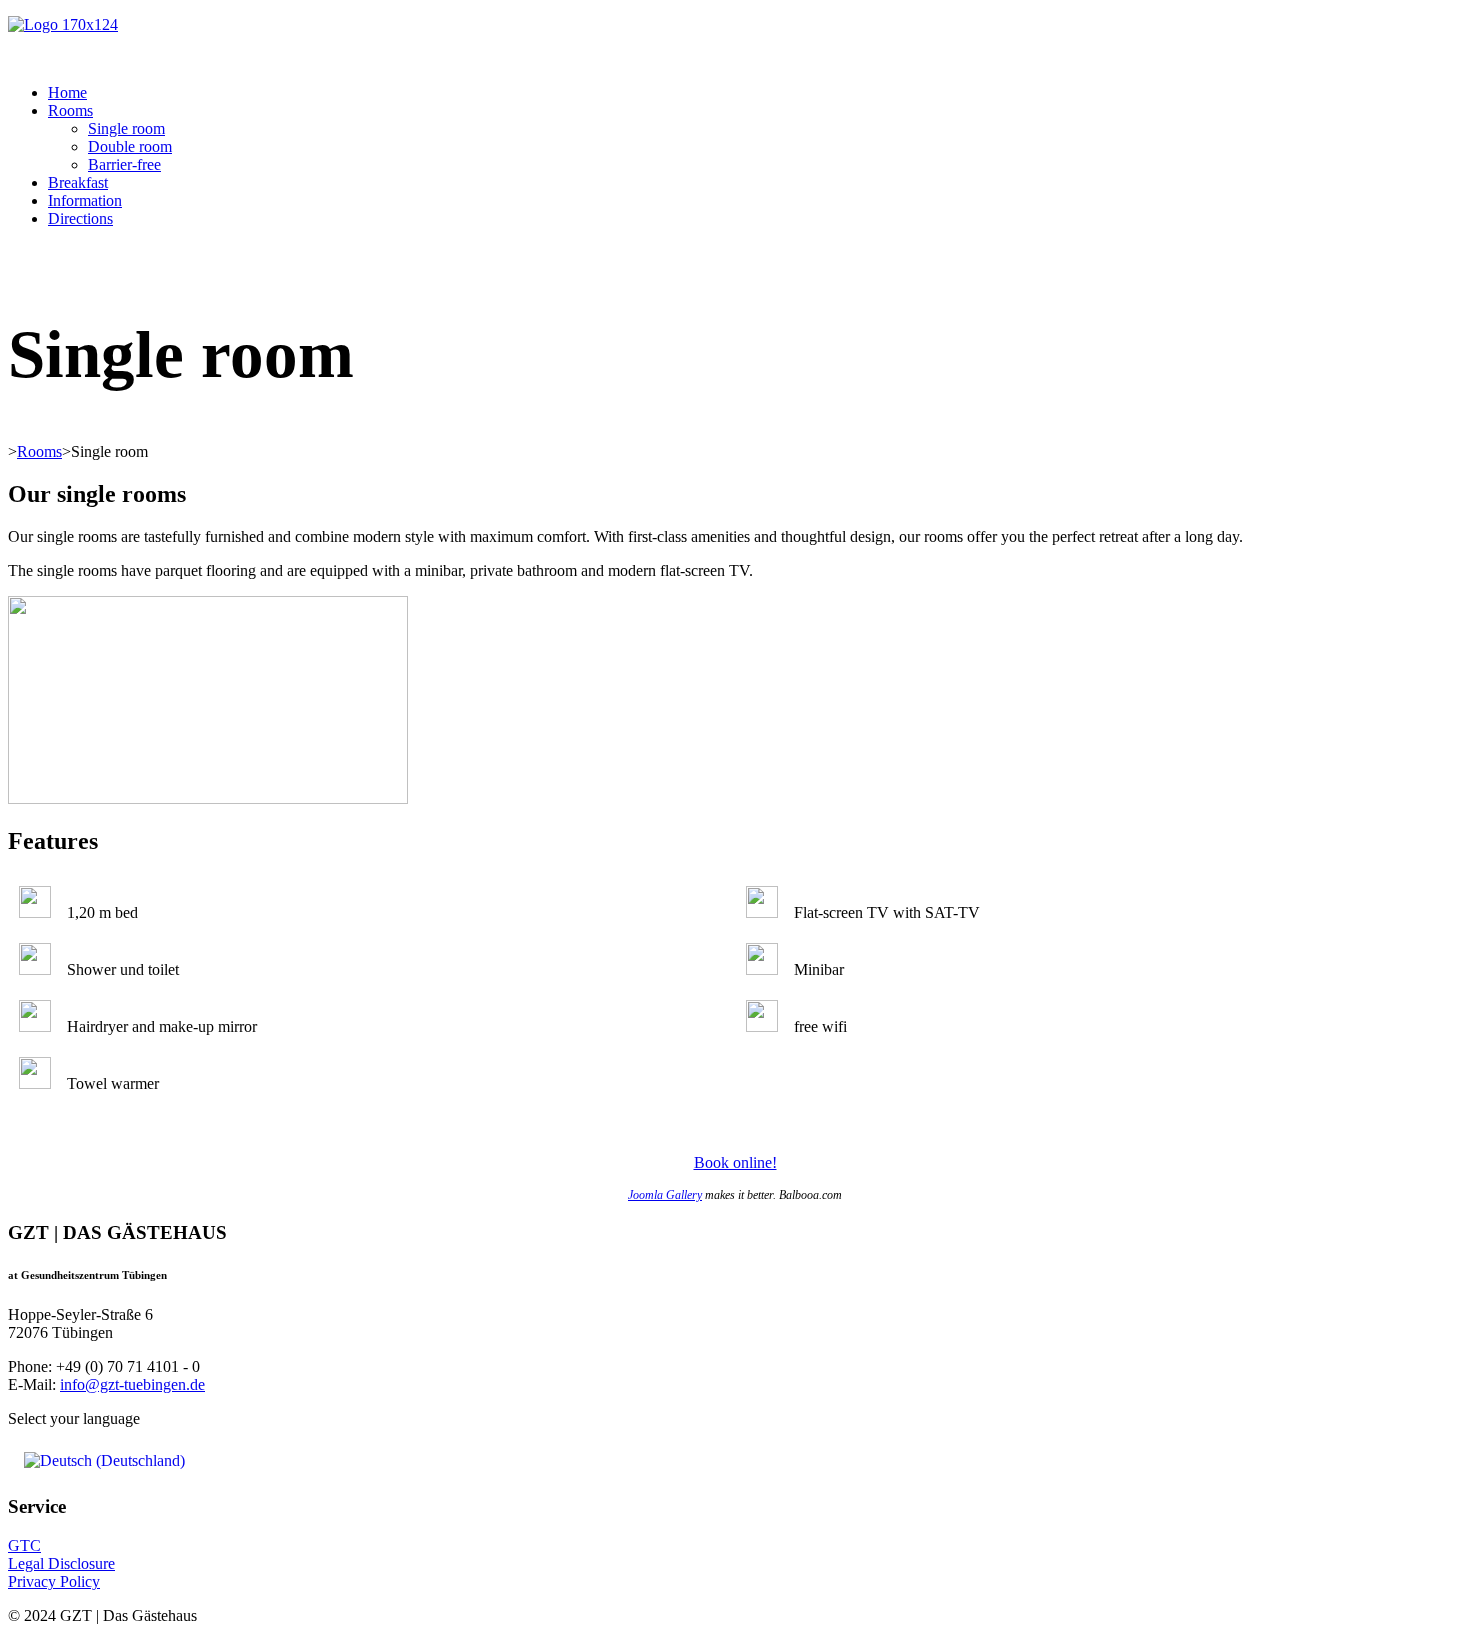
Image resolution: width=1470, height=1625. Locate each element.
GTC (24, 1545)
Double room (130, 146)
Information (85, 200)
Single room (126, 128)
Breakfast (78, 182)
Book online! (735, 1162)
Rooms (70, 110)
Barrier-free (124, 164)
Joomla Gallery (665, 1195)
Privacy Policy (54, 1581)
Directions (80, 218)
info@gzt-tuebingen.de (132, 1384)
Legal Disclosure (61, 1563)
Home (67, 92)
